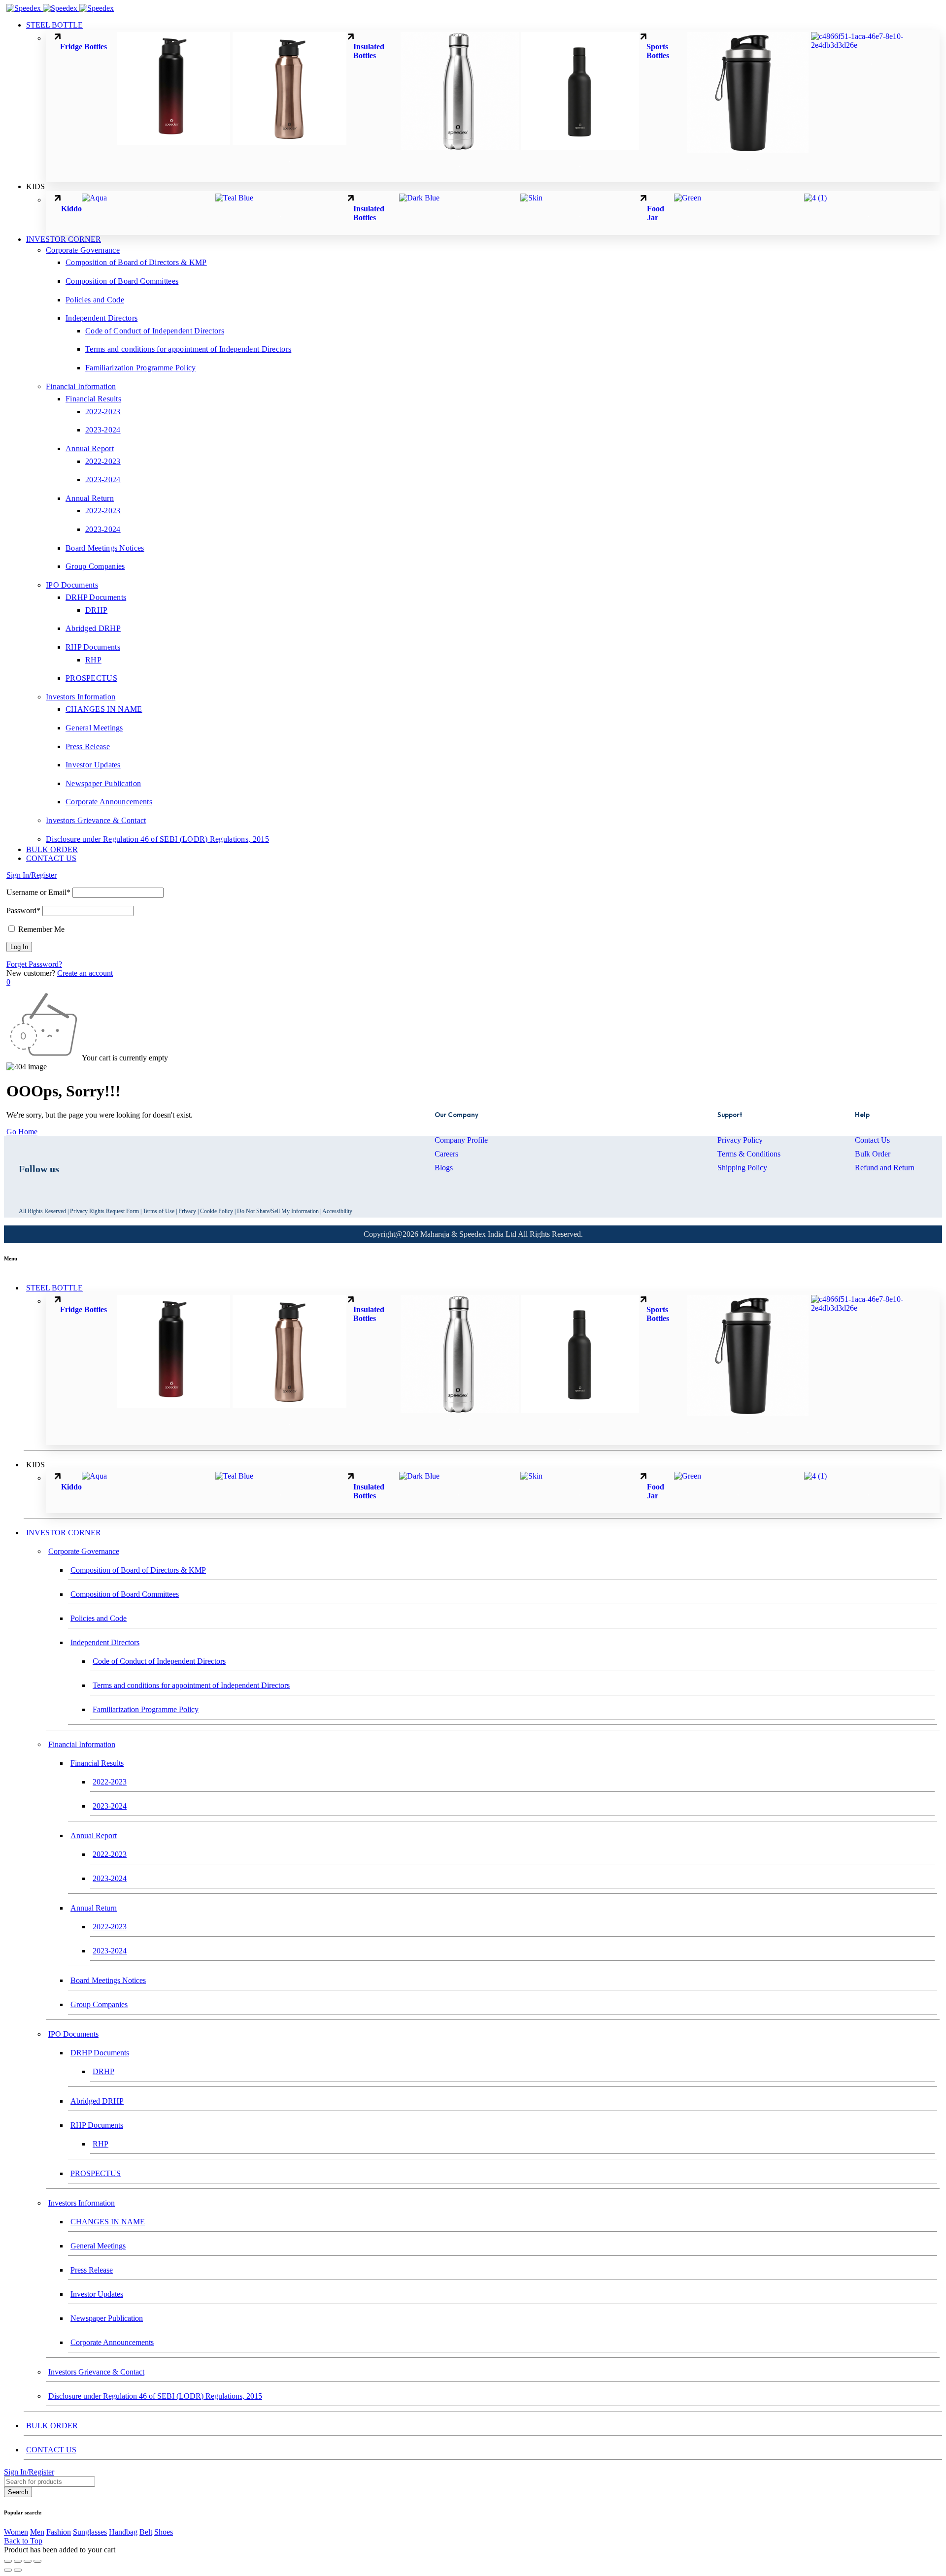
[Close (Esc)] (37, 2561)
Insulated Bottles (369, 51)
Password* (23, 910)
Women (16, 2532)
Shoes (164, 2532)
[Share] (28, 2561)
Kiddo (71, 209)
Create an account (85, 973)
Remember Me (40, 929)
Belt (146, 2532)
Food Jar (656, 213)
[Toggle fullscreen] (18, 2561)
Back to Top (23, 2541)
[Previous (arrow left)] (8, 2570)
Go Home (22, 1132)
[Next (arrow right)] (18, 2570)
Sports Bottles (659, 51)
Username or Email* (38, 892)
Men (37, 2532)
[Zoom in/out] (8, 2561)
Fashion (59, 2532)
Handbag (123, 2532)
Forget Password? (34, 964)
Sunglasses (90, 2532)
